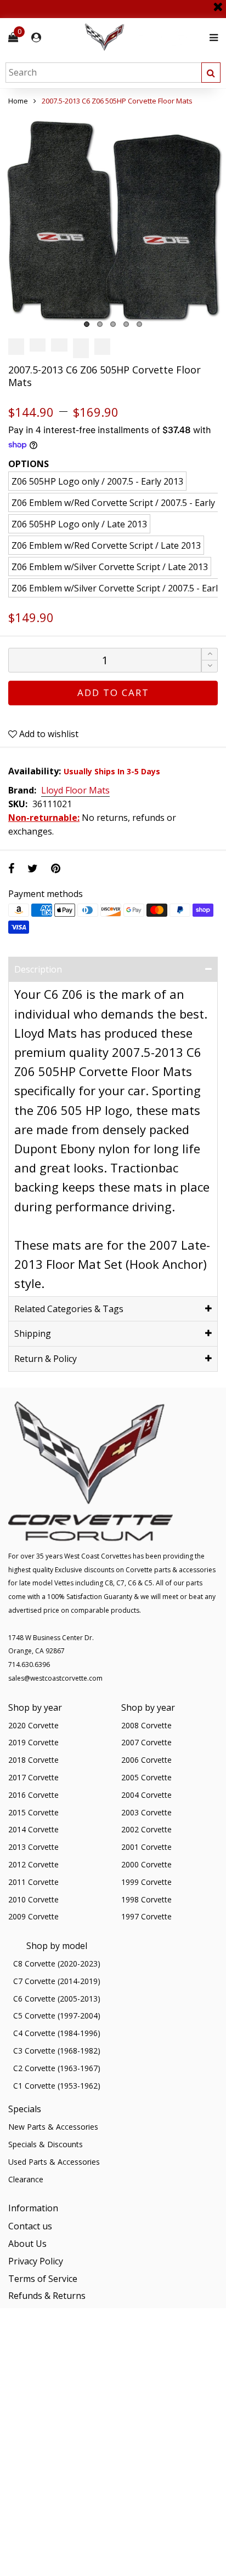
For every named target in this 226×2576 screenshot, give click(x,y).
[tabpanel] (113, 220)
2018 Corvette (33, 1760)
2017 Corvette (33, 1777)
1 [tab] (87, 324)
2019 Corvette (33, 1742)
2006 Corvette (146, 1760)
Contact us (30, 2226)
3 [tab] (113, 324)
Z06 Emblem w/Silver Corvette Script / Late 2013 (110, 567)
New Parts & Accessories (53, 2127)
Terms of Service (43, 2279)
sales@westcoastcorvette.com (55, 1678)
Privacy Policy (36, 2261)
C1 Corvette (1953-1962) (57, 2086)
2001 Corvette (146, 1847)
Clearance (26, 2179)
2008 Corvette (146, 1725)
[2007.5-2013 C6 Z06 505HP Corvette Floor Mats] (113, 220)
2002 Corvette (146, 1829)
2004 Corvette (146, 1795)
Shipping (33, 1333)
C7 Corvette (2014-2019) (57, 1981)
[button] (210, 666)
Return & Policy (46, 1359)
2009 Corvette (33, 1916)
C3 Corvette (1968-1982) (57, 2051)
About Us (27, 2244)
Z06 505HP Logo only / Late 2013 (79, 524)
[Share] (11, 868)
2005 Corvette (146, 1777)
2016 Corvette (33, 1795)
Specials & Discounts (46, 2144)
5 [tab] (139, 324)
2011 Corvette (33, 1882)
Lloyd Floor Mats (75, 791)
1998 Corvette (146, 1899)
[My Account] (36, 38)
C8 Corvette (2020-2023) (57, 1963)
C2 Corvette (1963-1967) (57, 2068)
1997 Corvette (146, 1916)
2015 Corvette (33, 1812)
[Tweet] (33, 868)
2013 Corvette (33, 1847)
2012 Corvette (33, 1864)
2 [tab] (100, 324)
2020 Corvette (33, 1725)
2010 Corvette (33, 1899)
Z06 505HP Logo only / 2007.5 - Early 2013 (97, 481)
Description (38, 969)
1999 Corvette (146, 1882)
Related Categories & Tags (69, 1309)
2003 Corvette (146, 1812)
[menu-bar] (211, 38)
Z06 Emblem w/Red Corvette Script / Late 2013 (106, 545)
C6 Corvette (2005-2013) (57, 1999)
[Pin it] (56, 868)
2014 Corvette (33, 1829)
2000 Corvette (146, 1864)
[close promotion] (218, 3)
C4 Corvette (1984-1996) (57, 2033)
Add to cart (113, 692)
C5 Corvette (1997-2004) (57, 2016)
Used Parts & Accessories (54, 2162)
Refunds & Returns (47, 2296)
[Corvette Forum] (144, 38)
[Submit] (211, 73)
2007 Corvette (146, 1742)
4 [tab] (126, 324)
